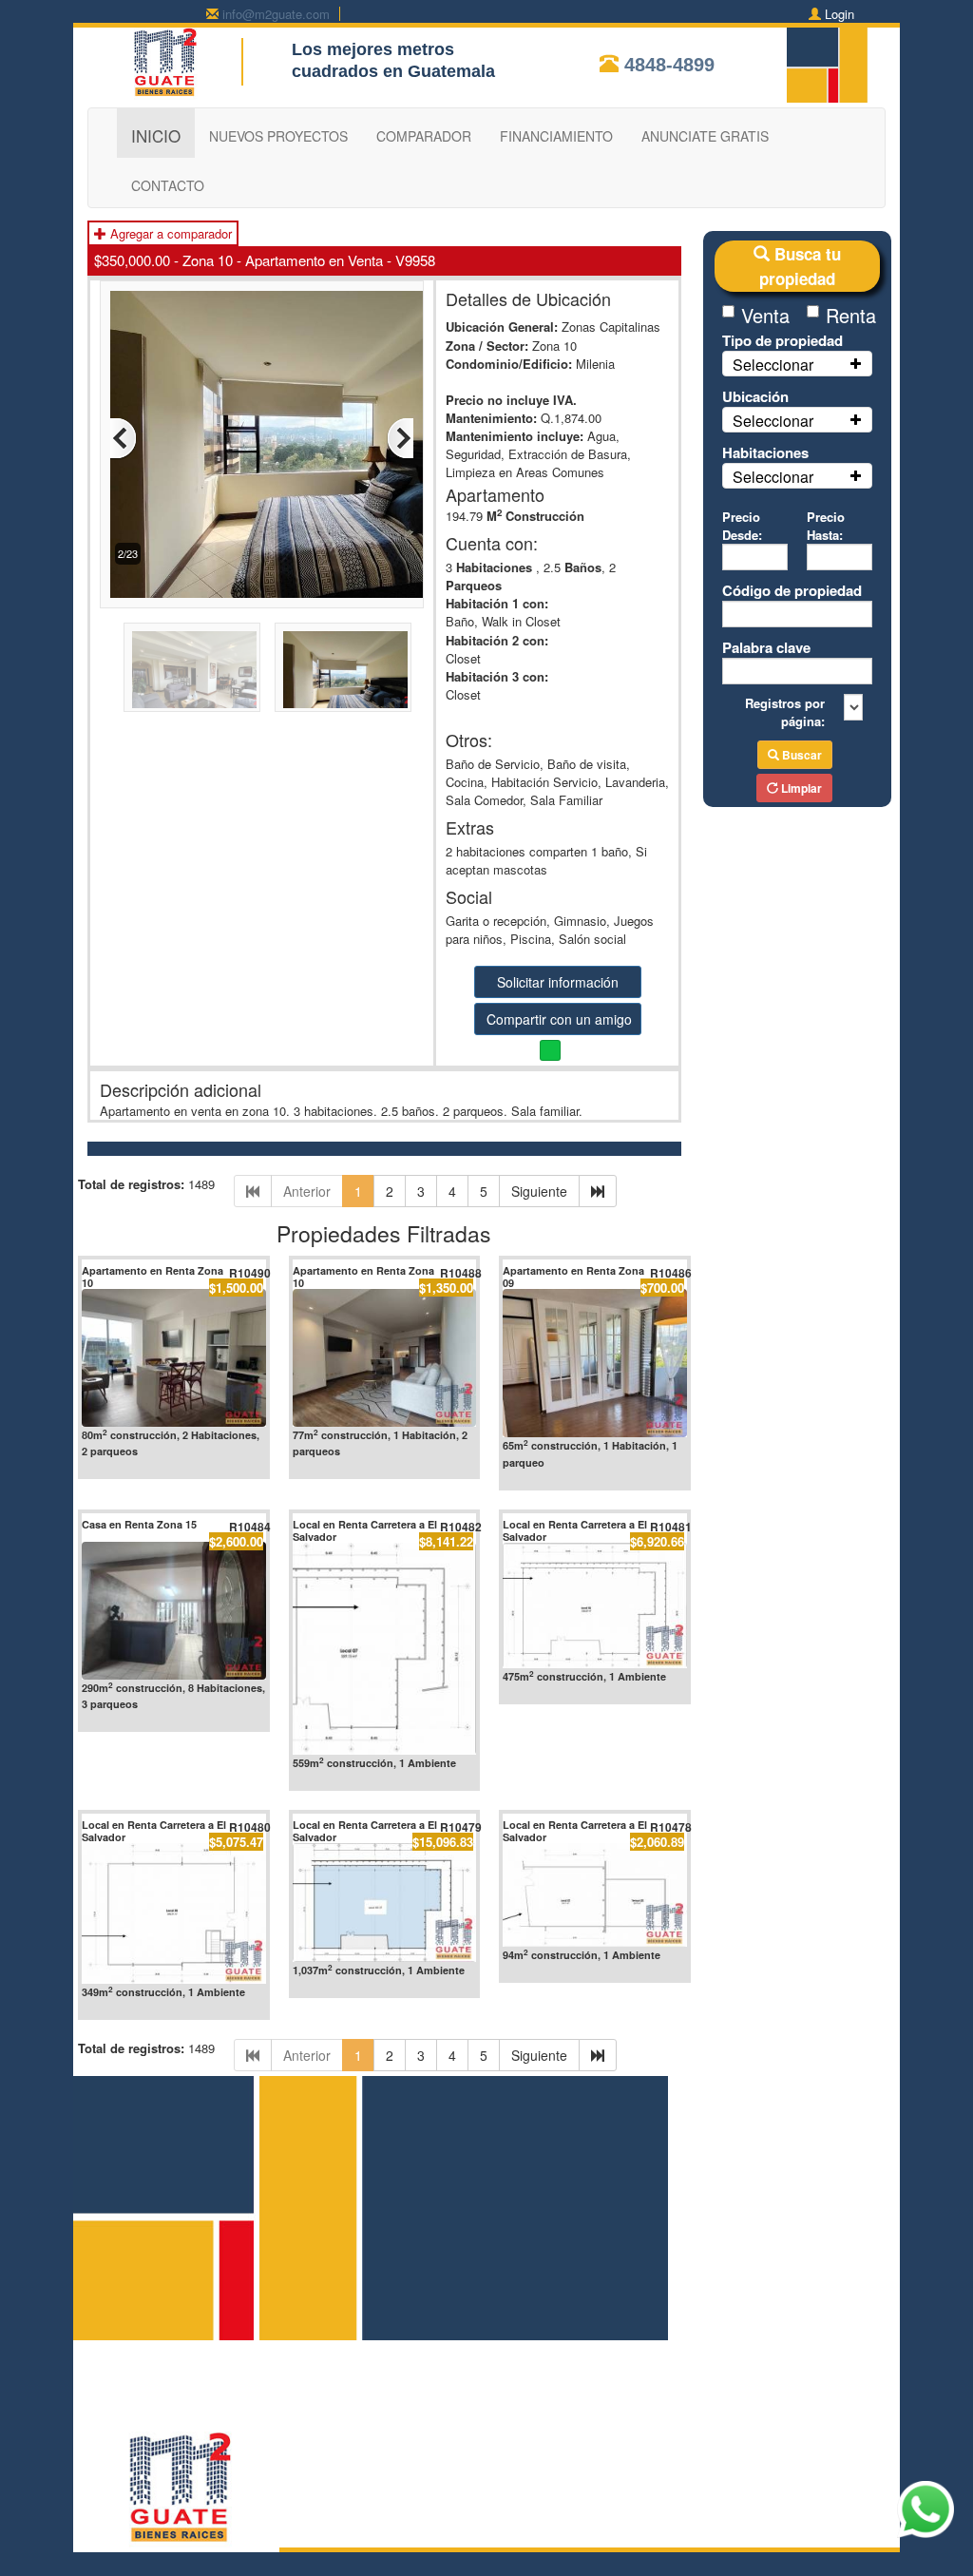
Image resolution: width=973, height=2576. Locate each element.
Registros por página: (785, 712)
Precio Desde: (742, 526)
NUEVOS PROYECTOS (278, 136)
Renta (849, 315)
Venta (764, 315)
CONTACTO (168, 185)
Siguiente (539, 1191)
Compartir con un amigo (559, 1019)
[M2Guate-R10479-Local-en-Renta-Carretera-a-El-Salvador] (385, 1902)
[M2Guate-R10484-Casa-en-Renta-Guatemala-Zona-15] (174, 1611)
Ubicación (755, 396)
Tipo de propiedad (782, 340)
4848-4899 (669, 65)
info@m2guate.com (276, 14)
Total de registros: (131, 1184)
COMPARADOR (424, 136)
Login (839, 14)
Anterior (307, 1191)
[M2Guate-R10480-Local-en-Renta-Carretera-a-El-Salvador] (174, 1913)
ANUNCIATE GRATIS (705, 136)
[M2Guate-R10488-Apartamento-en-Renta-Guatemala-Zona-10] (385, 1358)
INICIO (156, 135)
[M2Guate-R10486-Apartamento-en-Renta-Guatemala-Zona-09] (595, 1364)
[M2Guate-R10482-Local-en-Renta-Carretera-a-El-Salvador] (385, 1649)
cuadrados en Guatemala (393, 71)
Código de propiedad (792, 590)
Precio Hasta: (826, 526)
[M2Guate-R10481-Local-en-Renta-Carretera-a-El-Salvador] (595, 1605)
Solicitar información (558, 982)
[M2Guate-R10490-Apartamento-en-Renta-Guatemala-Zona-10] (174, 1358)
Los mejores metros (373, 49)
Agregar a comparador (169, 233)
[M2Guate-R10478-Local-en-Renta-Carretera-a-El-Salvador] (595, 1895)
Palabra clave (766, 647)
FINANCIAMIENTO (556, 136)
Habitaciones (765, 452)
